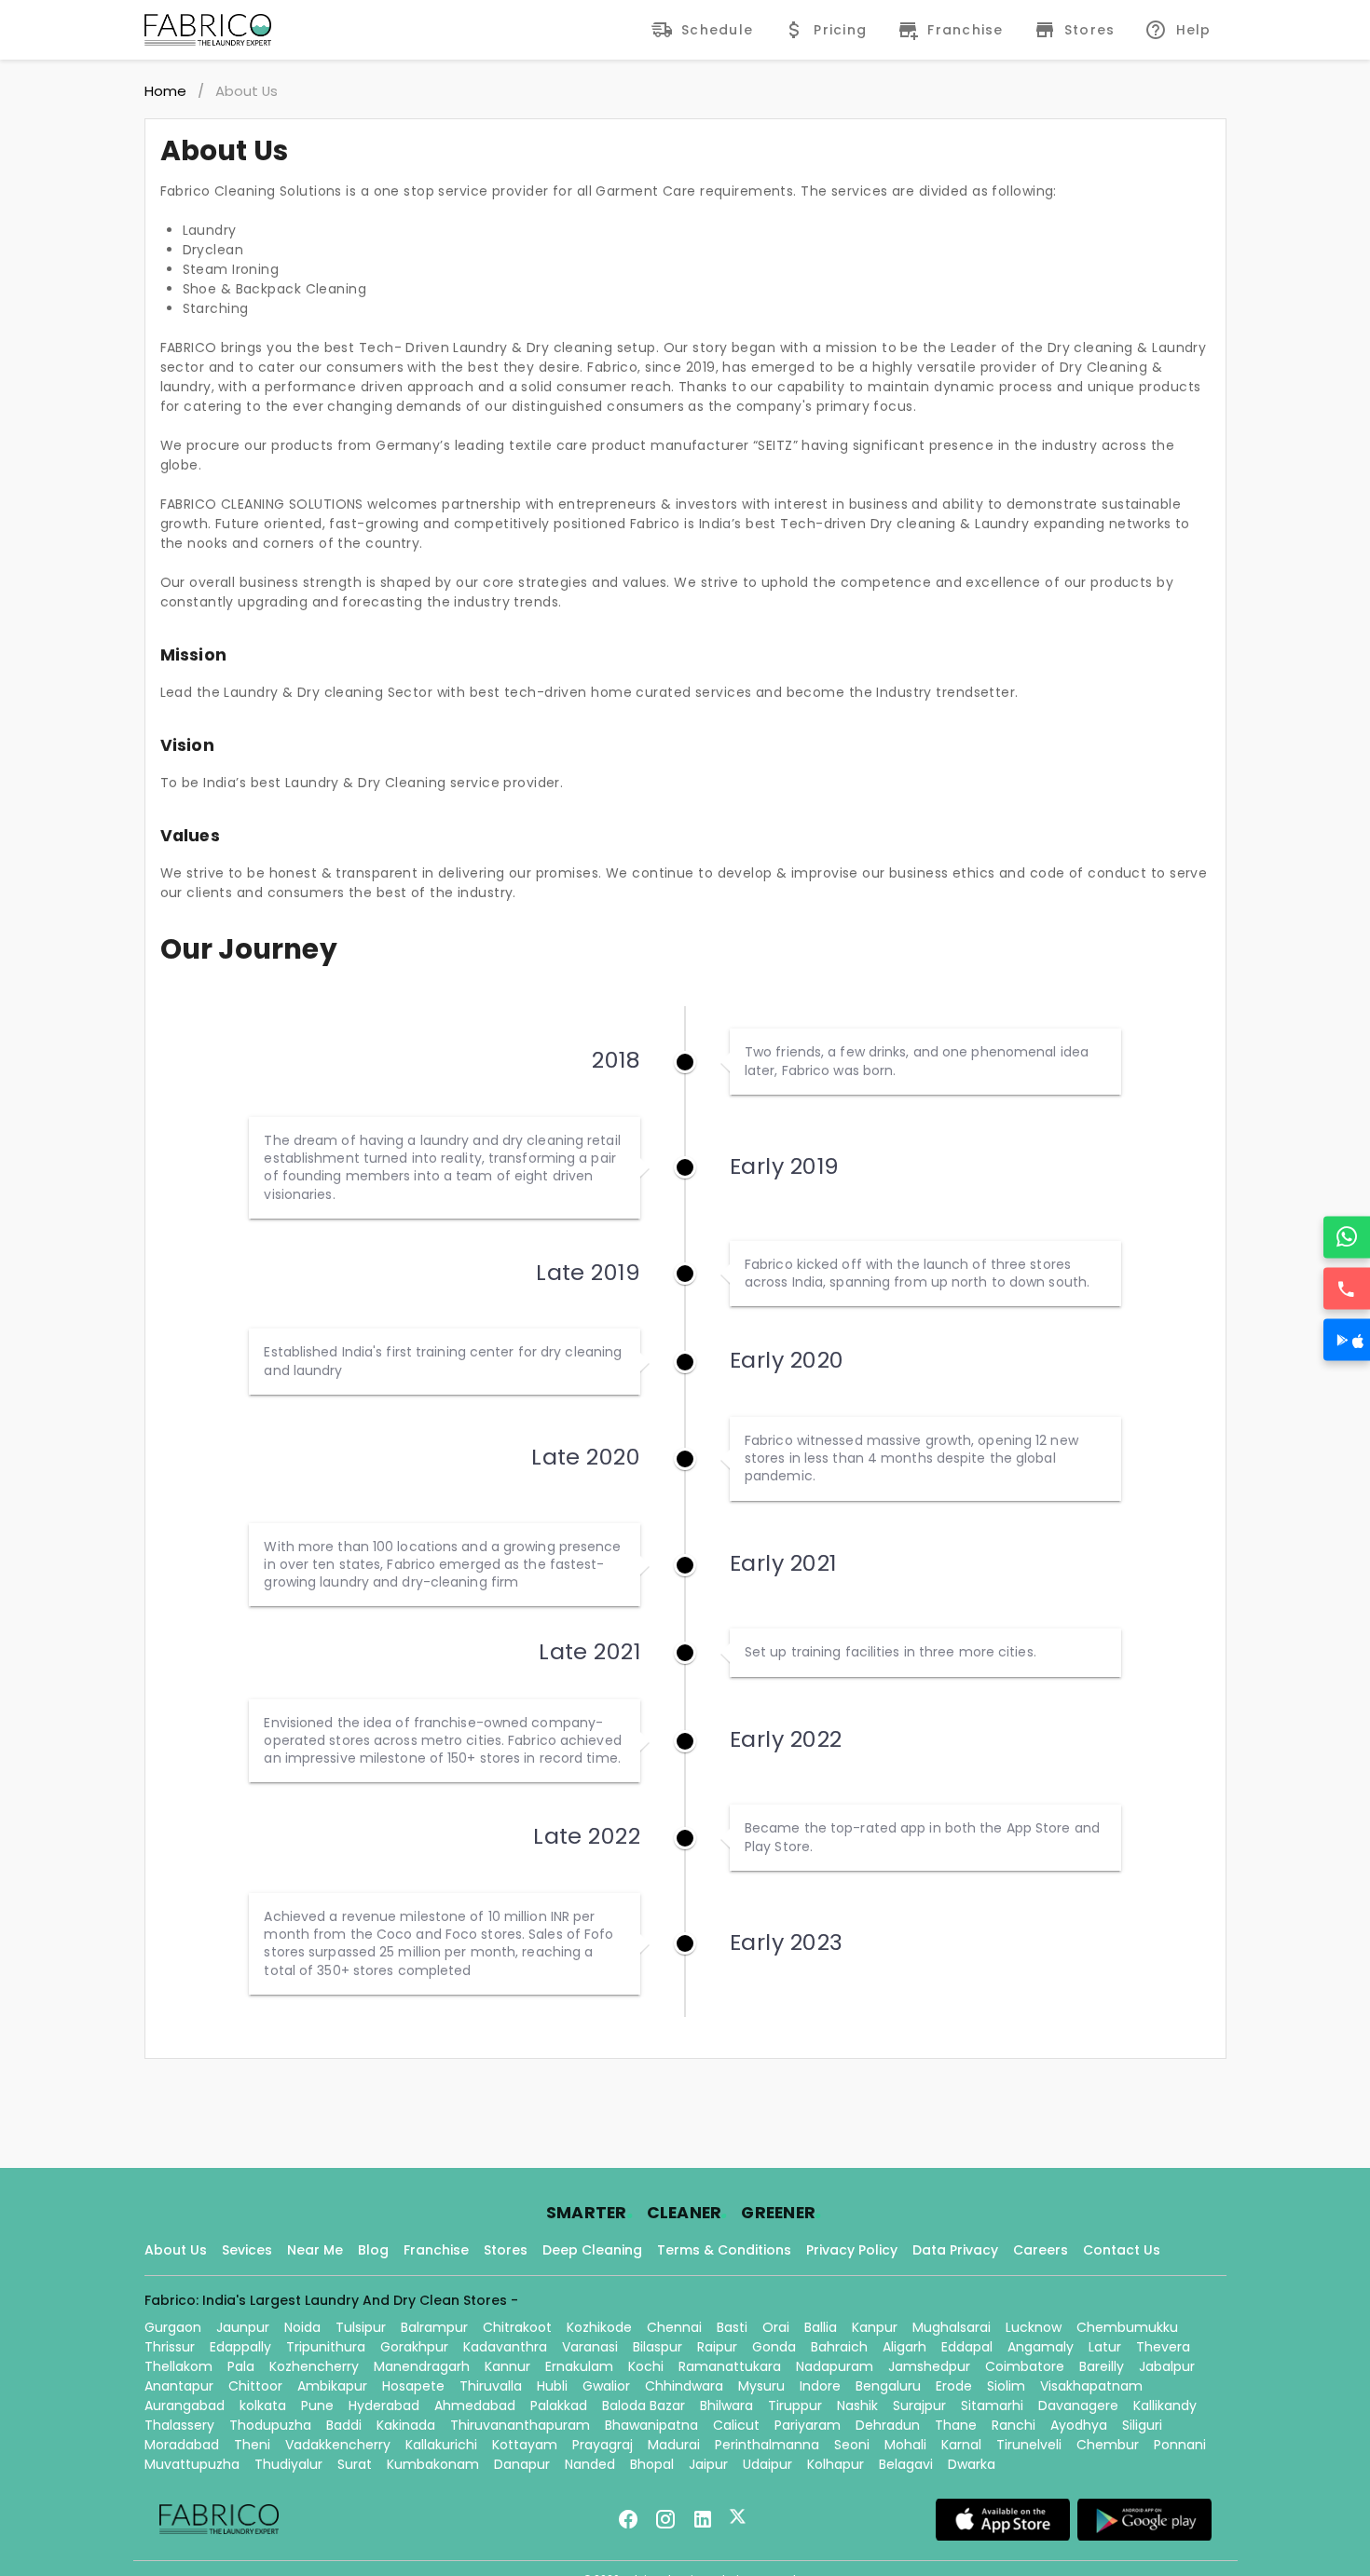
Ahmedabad (475, 2406)
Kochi (646, 2366)
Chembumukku (1127, 2327)
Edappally (240, 2347)
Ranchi (1014, 2425)
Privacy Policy (852, 2250)
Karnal (961, 2445)
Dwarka (972, 2464)
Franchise (436, 2250)
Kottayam (525, 2445)
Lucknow (1034, 2327)
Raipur (717, 2347)
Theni (252, 2445)
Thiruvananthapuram (520, 2425)
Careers (1041, 2250)
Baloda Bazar (644, 2406)
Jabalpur (1167, 2366)
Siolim (1006, 2386)
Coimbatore (1025, 2366)
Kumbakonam (433, 2464)
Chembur (1108, 2445)
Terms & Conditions (724, 2250)
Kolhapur (836, 2464)
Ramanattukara (730, 2366)
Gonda (774, 2347)
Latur (1105, 2347)
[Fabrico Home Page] (208, 30)
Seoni (852, 2445)
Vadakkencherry (338, 2445)
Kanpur (875, 2327)
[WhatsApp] (1347, 1237)
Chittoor (255, 2386)
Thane (956, 2425)
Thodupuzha (270, 2425)
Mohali (905, 2445)
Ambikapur (332, 2386)
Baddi (344, 2425)
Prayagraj (603, 2445)
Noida (302, 2327)
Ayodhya (1079, 2425)
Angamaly (1041, 2347)
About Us (176, 2250)
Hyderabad (384, 2406)
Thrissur (170, 2347)
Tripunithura (326, 2347)
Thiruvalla (491, 2386)
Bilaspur (658, 2347)
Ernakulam (579, 2366)
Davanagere (1078, 2406)
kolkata (263, 2406)
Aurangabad (185, 2406)
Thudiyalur (288, 2464)
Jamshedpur (929, 2366)
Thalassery (179, 2425)
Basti (732, 2327)
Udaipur (767, 2464)
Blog (373, 2250)
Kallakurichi (441, 2445)
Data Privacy (955, 2250)
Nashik (857, 2406)
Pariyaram (808, 2425)
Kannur (507, 2366)
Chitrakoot (517, 2327)
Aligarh (904, 2347)
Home (165, 91)
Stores (506, 2250)
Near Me (315, 2250)
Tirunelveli (1029, 2445)
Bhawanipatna (651, 2425)
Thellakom (178, 2366)
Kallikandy (1165, 2406)
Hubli (552, 2386)
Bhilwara (726, 2406)
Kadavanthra (505, 2347)
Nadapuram (835, 2366)
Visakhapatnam (1091, 2386)
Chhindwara (684, 2386)
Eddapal (967, 2347)
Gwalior (606, 2386)
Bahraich (839, 2347)
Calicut (736, 2425)
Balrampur (434, 2327)
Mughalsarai (952, 2327)
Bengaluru (888, 2386)
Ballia (821, 2327)
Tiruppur (795, 2406)
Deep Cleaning (592, 2250)
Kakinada (406, 2425)
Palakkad (559, 2406)
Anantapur (179, 2386)
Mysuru (761, 2386)
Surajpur (919, 2406)
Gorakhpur (414, 2347)
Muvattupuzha (192, 2464)
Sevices (247, 2250)
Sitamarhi (992, 2406)
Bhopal (652, 2464)
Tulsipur (361, 2327)
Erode (954, 2386)
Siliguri (1142, 2425)
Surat (355, 2464)
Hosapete (413, 2386)
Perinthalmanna (767, 2445)
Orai (776, 2327)
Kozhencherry (314, 2366)
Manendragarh (422, 2366)
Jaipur (708, 2464)
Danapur (522, 2464)
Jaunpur (243, 2327)
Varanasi (590, 2347)
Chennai (674, 2327)
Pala (241, 2366)
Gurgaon (173, 2327)
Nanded (590, 2464)
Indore (820, 2386)
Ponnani (1180, 2445)
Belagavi (906, 2464)
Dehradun (888, 2425)
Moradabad (182, 2445)
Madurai (674, 2445)
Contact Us (1122, 2250)
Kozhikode (599, 2327)
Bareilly (1102, 2366)
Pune (317, 2406)
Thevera (1163, 2347)
